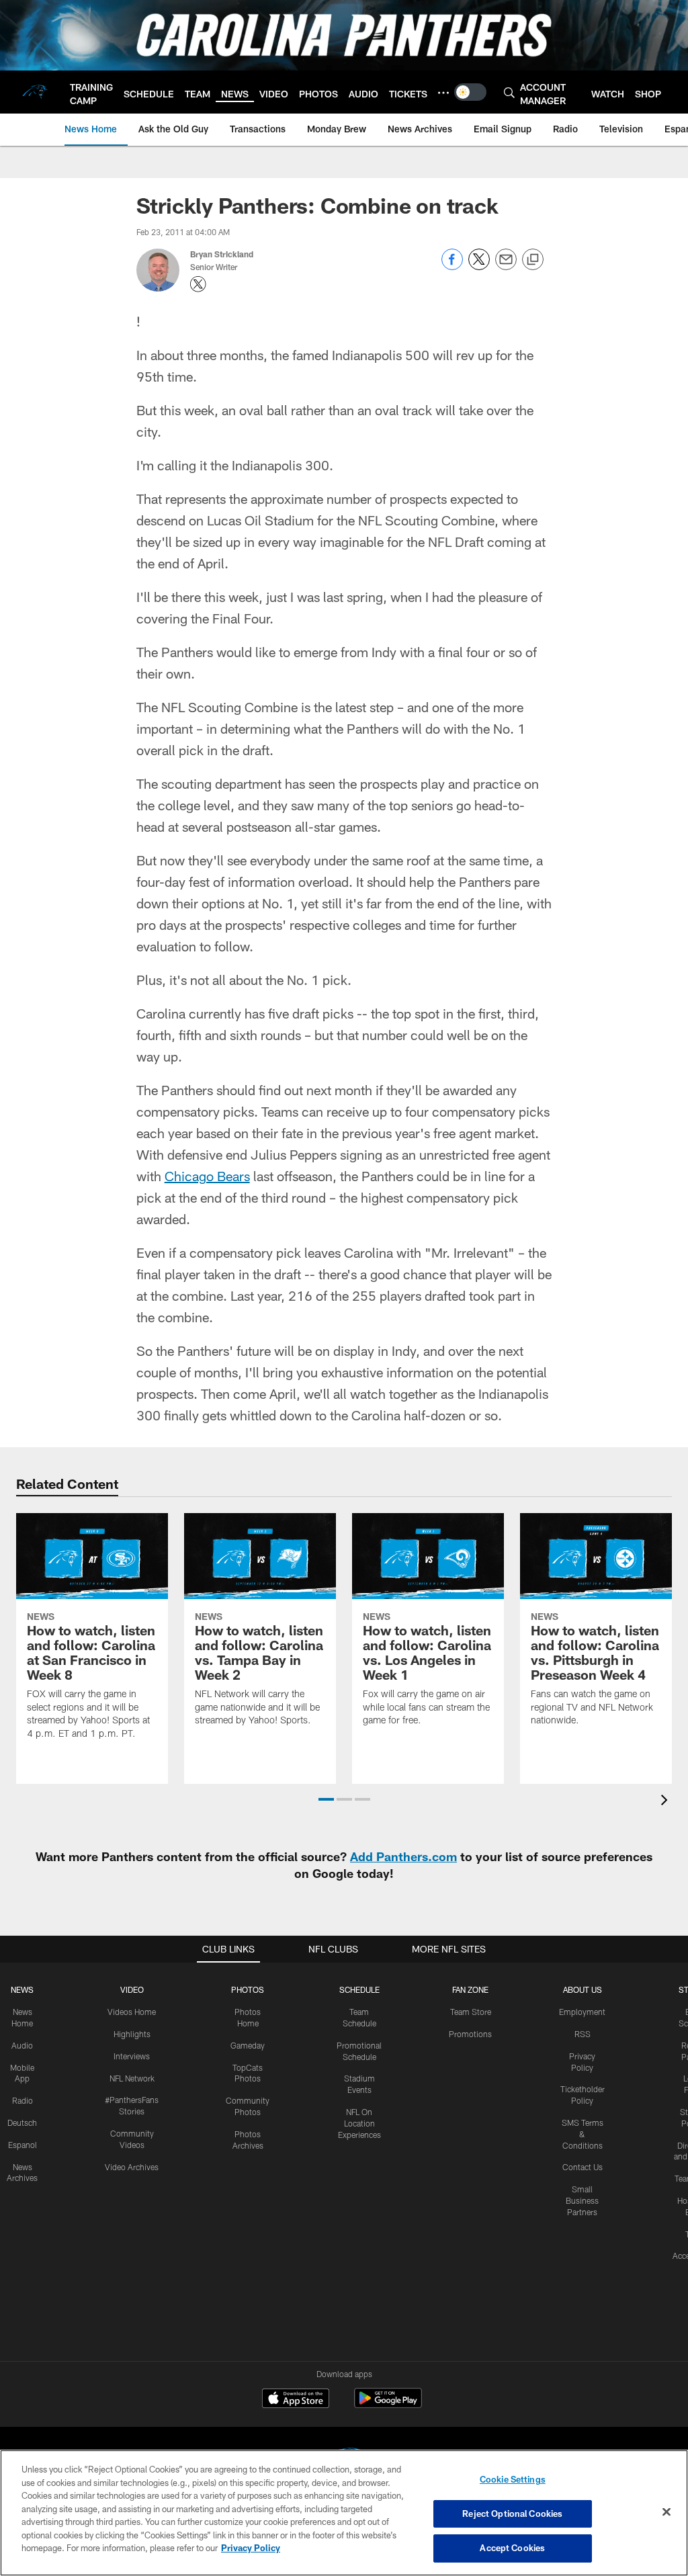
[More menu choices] (443, 93)
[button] (326, 1799)
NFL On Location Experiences (359, 2123)
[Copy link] (533, 260)
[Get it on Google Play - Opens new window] (388, 2405)
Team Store (471, 2012)
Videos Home (132, 2012)
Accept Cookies (512, 2548)
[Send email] (506, 266)
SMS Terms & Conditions (583, 2134)
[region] (344, 2513)
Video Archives (132, 2167)
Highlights (132, 2034)
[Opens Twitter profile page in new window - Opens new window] (198, 284)
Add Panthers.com (403, 1856)
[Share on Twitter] (479, 266)
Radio (23, 2100)
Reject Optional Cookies (512, 2514)
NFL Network (132, 2078)
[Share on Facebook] (452, 266)
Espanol (23, 2145)
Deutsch (22, 2122)
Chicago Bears (207, 1176)
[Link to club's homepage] (35, 92)
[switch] (470, 92)
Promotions (470, 2034)
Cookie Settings (513, 2479)
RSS (583, 2034)
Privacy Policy (251, 2548)
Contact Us (583, 2167)
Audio (22, 2045)
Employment (582, 2012)
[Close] (666, 2512)
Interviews (132, 2056)
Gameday (248, 2045)
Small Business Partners (582, 2200)
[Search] (509, 92)
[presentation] (666, 1802)
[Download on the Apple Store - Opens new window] (296, 2400)
